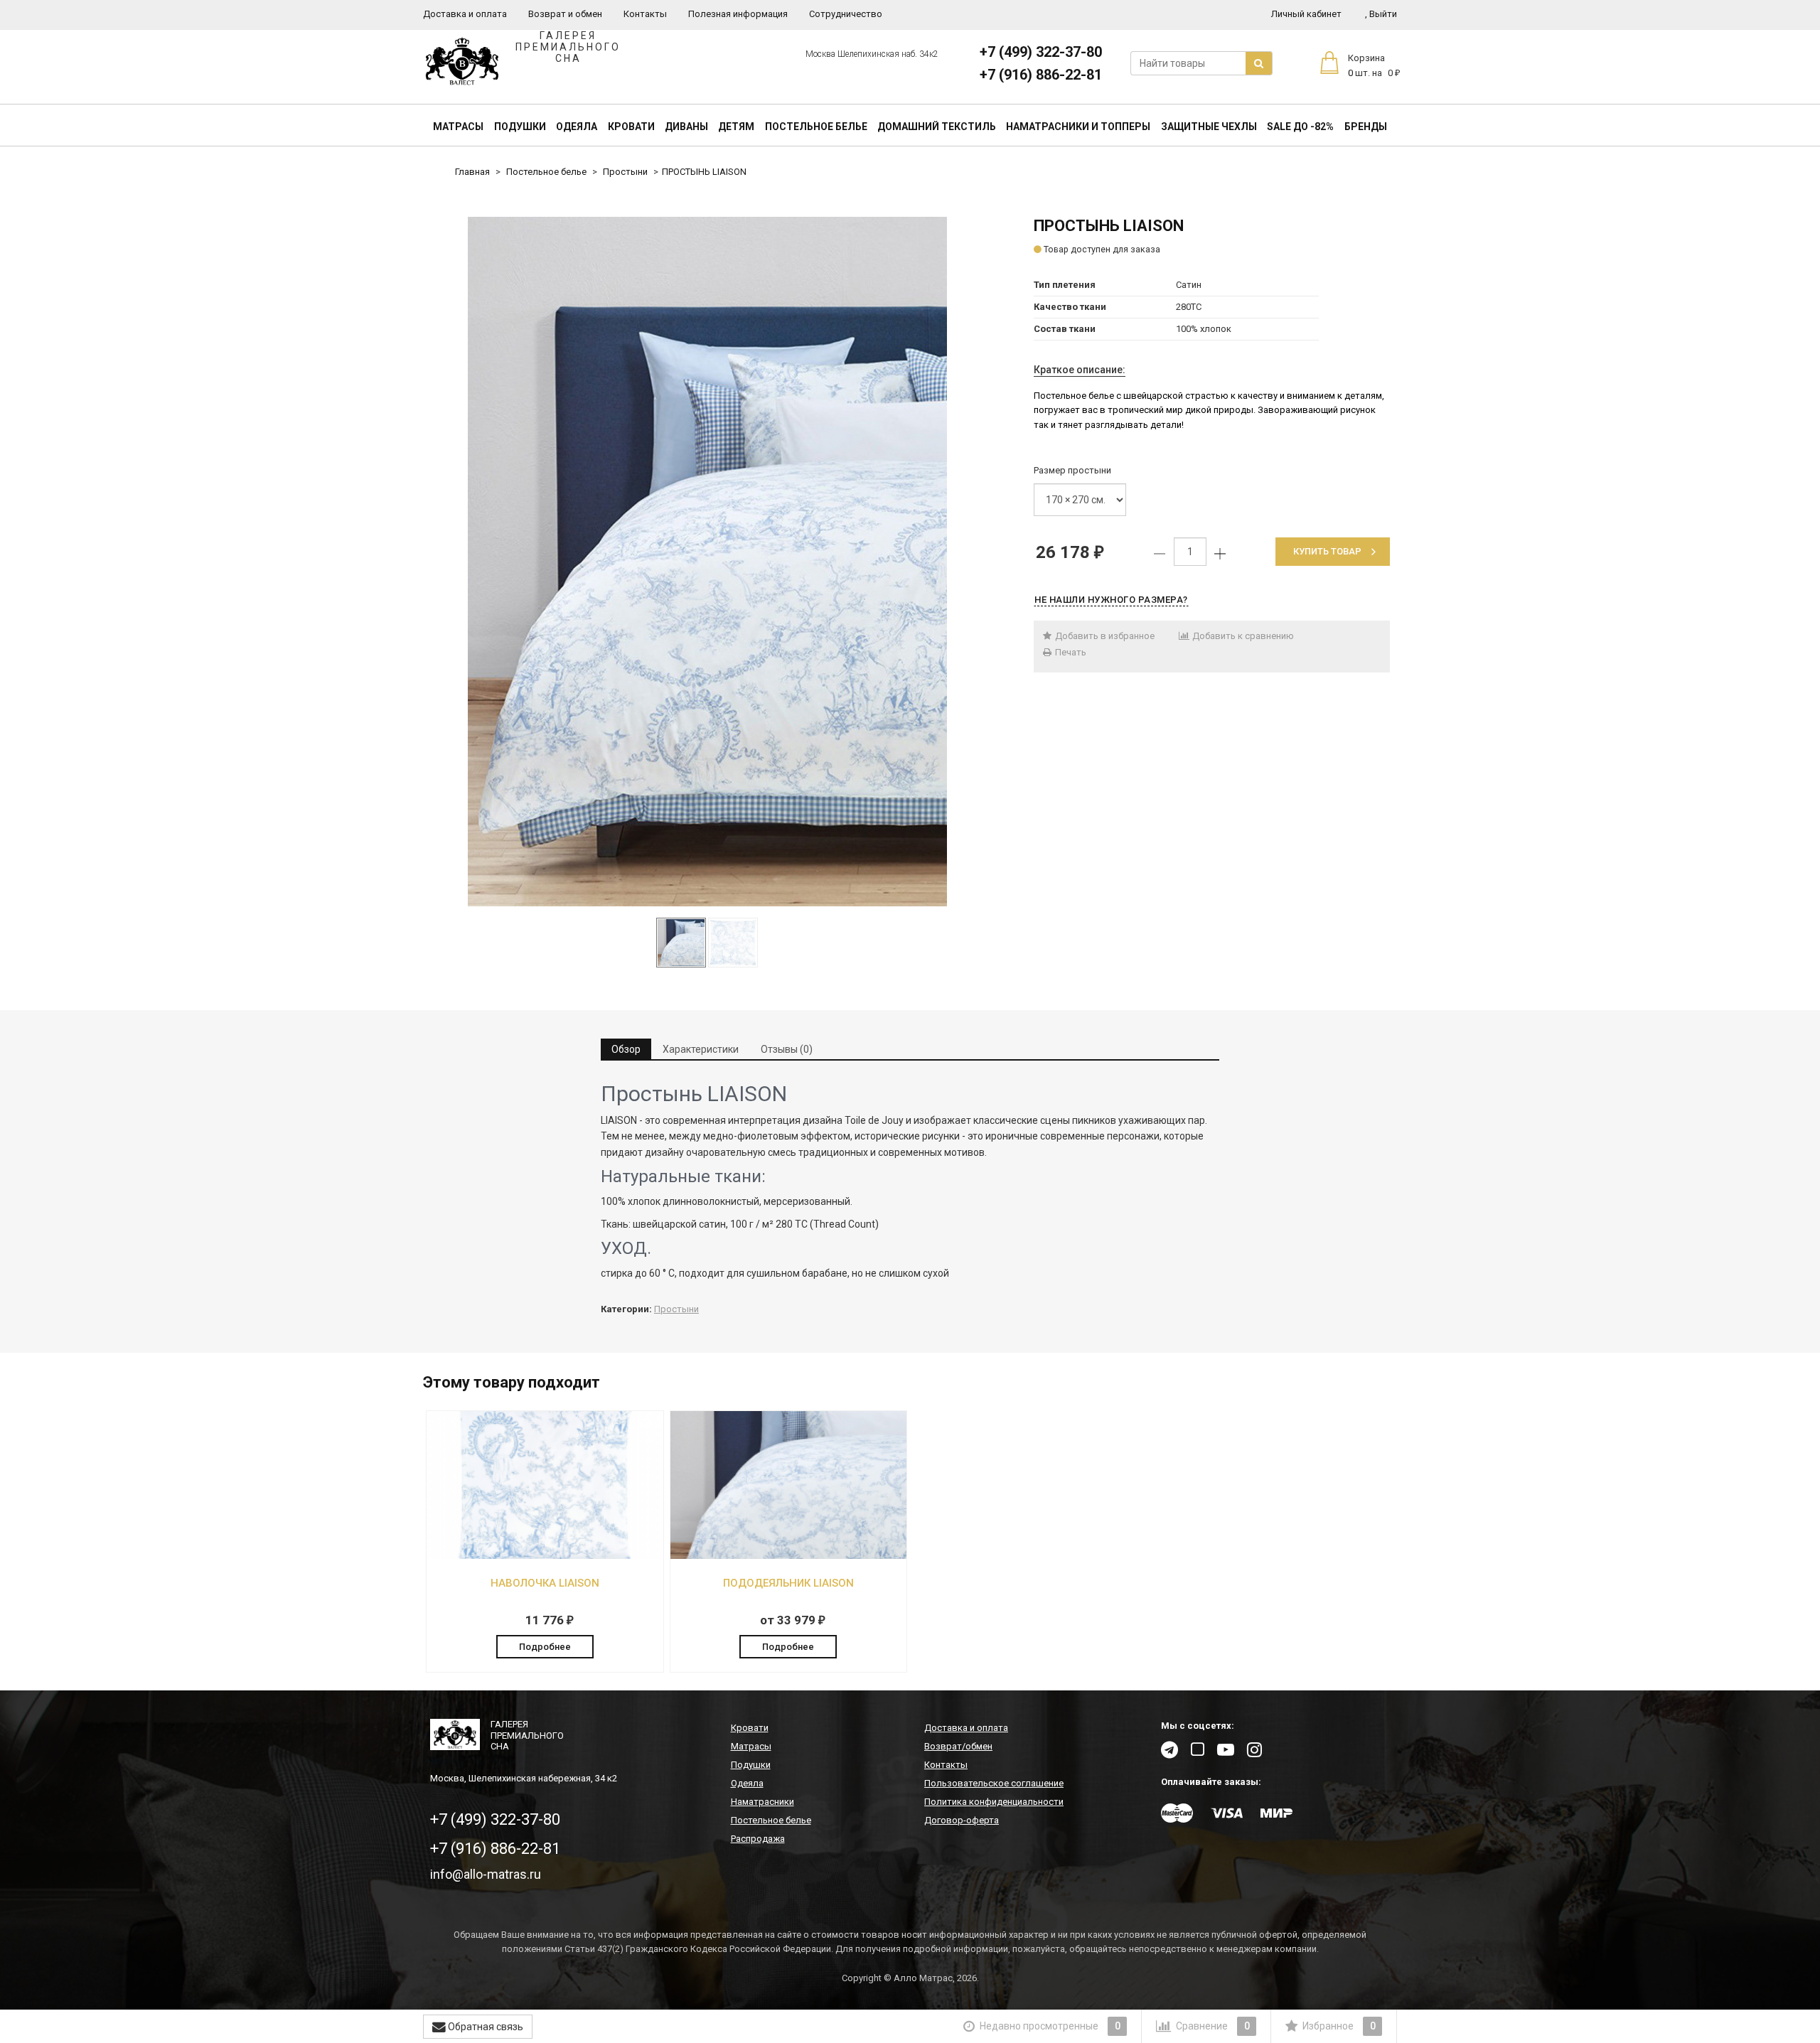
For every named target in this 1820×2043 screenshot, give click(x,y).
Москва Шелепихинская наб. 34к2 (872, 54)
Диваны (686, 127)
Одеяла (577, 127)
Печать (1070, 652)
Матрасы (458, 127)
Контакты (645, 14)
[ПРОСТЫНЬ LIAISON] (707, 562)
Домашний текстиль (937, 127)
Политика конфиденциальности (994, 1802)
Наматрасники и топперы (1078, 127)
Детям (736, 127)
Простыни (625, 172)
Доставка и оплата (465, 14)
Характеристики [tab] (701, 1049)
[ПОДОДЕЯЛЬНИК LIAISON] (789, 1556)
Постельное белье (816, 127)
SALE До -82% (1300, 127)
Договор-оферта (962, 1820)
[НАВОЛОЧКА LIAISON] (545, 1556)
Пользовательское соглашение (994, 1783)
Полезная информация (738, 14)
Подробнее (545, 1647)
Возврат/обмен (958, 1746)
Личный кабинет (1306, 14)
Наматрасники (762, 1802)
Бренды (1366, 127)
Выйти (1381, 14)
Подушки (520, 127)
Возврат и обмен (565, 14)
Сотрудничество (846, 14)
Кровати (631, 127)
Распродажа (758, 1839)
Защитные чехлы (1209, 127)
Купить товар (1327, 551)
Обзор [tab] (626, 1049)
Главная (472, 172)
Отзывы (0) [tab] (787, 1049)
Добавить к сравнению (1242, 636)
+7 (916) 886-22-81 (1041, 75)
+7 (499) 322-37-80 (1041, 52)
